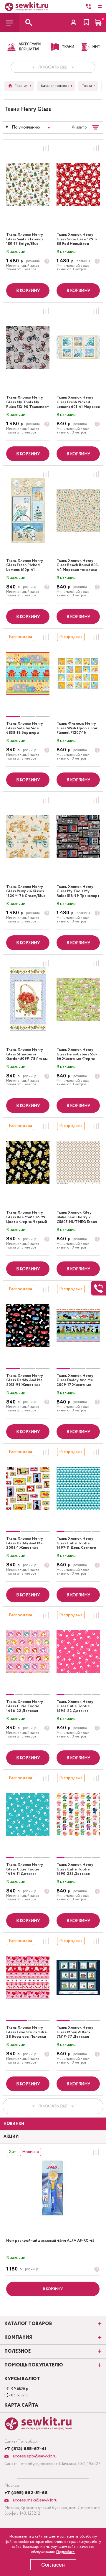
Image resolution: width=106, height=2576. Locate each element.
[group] (28, 673)
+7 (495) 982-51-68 (26, 2493)
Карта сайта (21, 2405)
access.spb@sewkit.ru (34, 2456)
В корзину (28, 291)
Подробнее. (66, 2552)
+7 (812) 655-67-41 (25, 2449)
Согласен (53, 2565)
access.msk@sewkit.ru (34, 2500)
